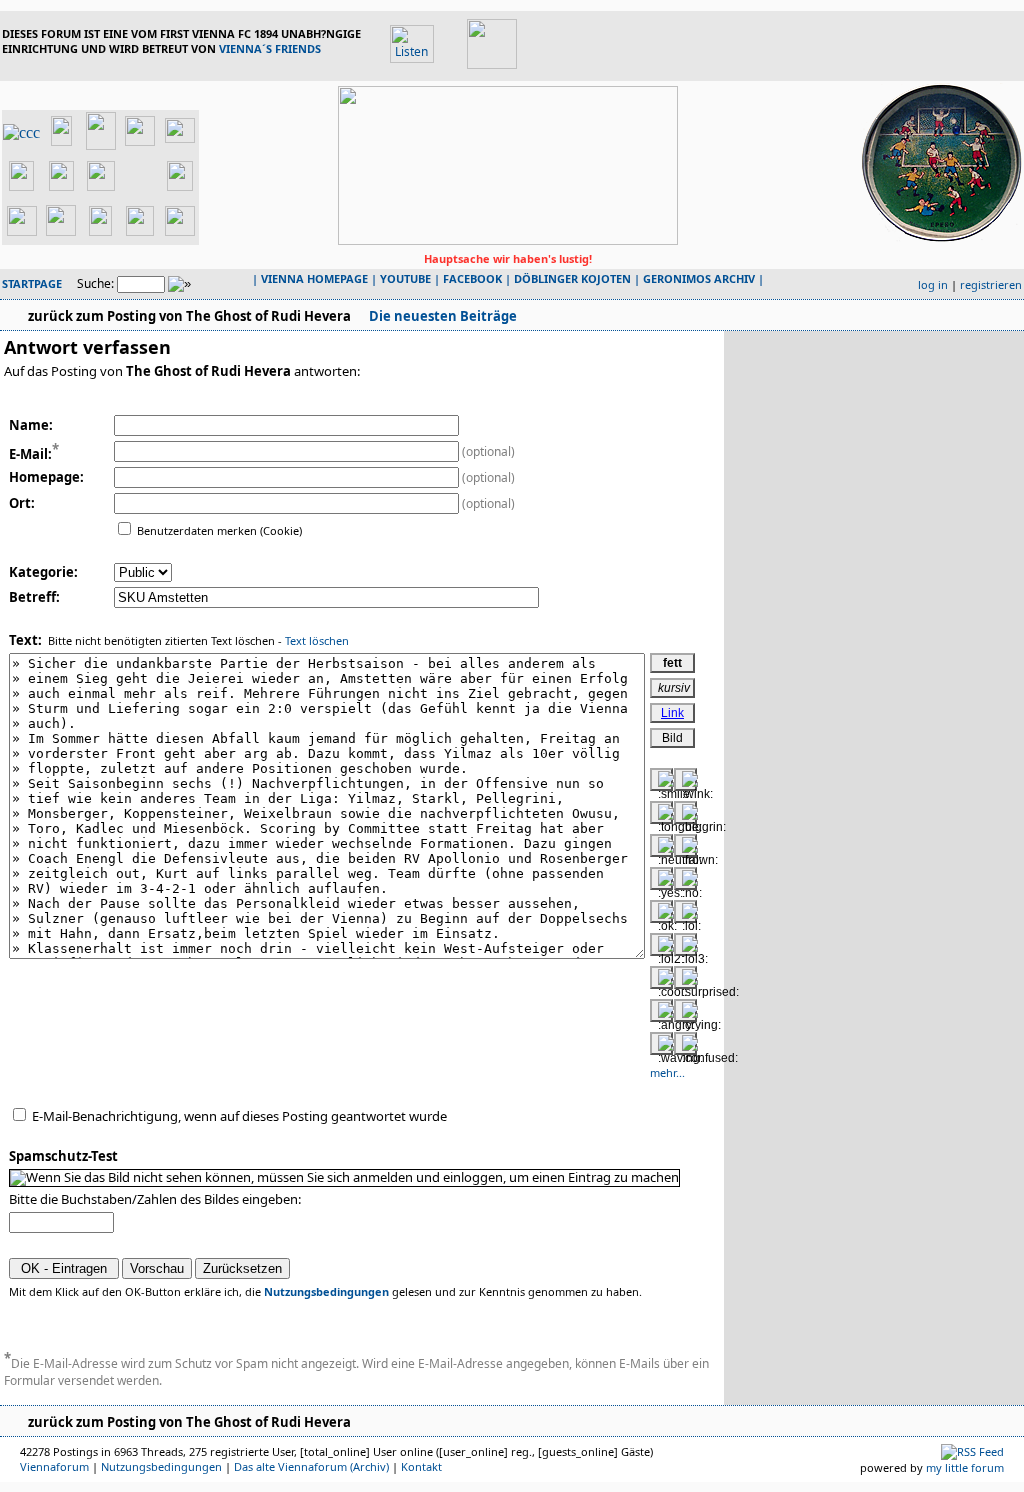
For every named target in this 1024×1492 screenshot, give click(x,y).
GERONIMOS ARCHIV (699, 278)
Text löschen (317, 640)
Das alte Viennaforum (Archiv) (311, 1466)
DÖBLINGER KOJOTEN (572, 278)
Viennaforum (54, 1466)
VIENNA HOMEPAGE (314, 278)
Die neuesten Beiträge (441, 316)
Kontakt (421, 1466)
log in (933, 284)
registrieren (991, 284)
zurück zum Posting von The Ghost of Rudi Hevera (189, 316)
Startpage (32, 283)
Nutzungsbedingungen (326, 1291)
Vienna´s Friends (270, 48)
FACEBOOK (472, 278)
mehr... (667, 1072)
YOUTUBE (405, 278)
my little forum (965, 1467)
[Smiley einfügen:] (661, 779)
